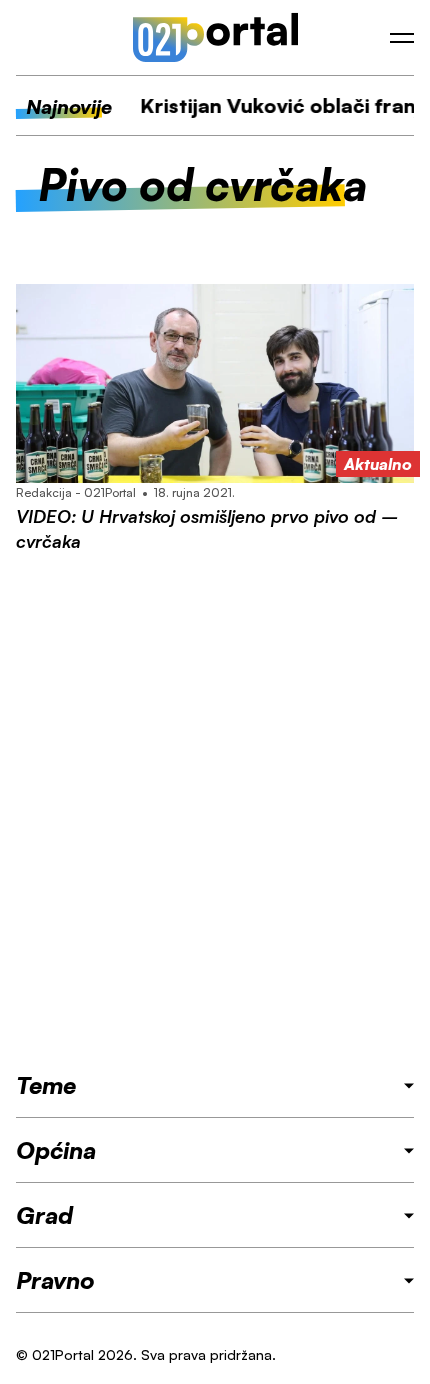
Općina (56, 1150)
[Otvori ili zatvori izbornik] (402, 38)
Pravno (55, 1280)
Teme (46, 1085)
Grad (44, 1215)
